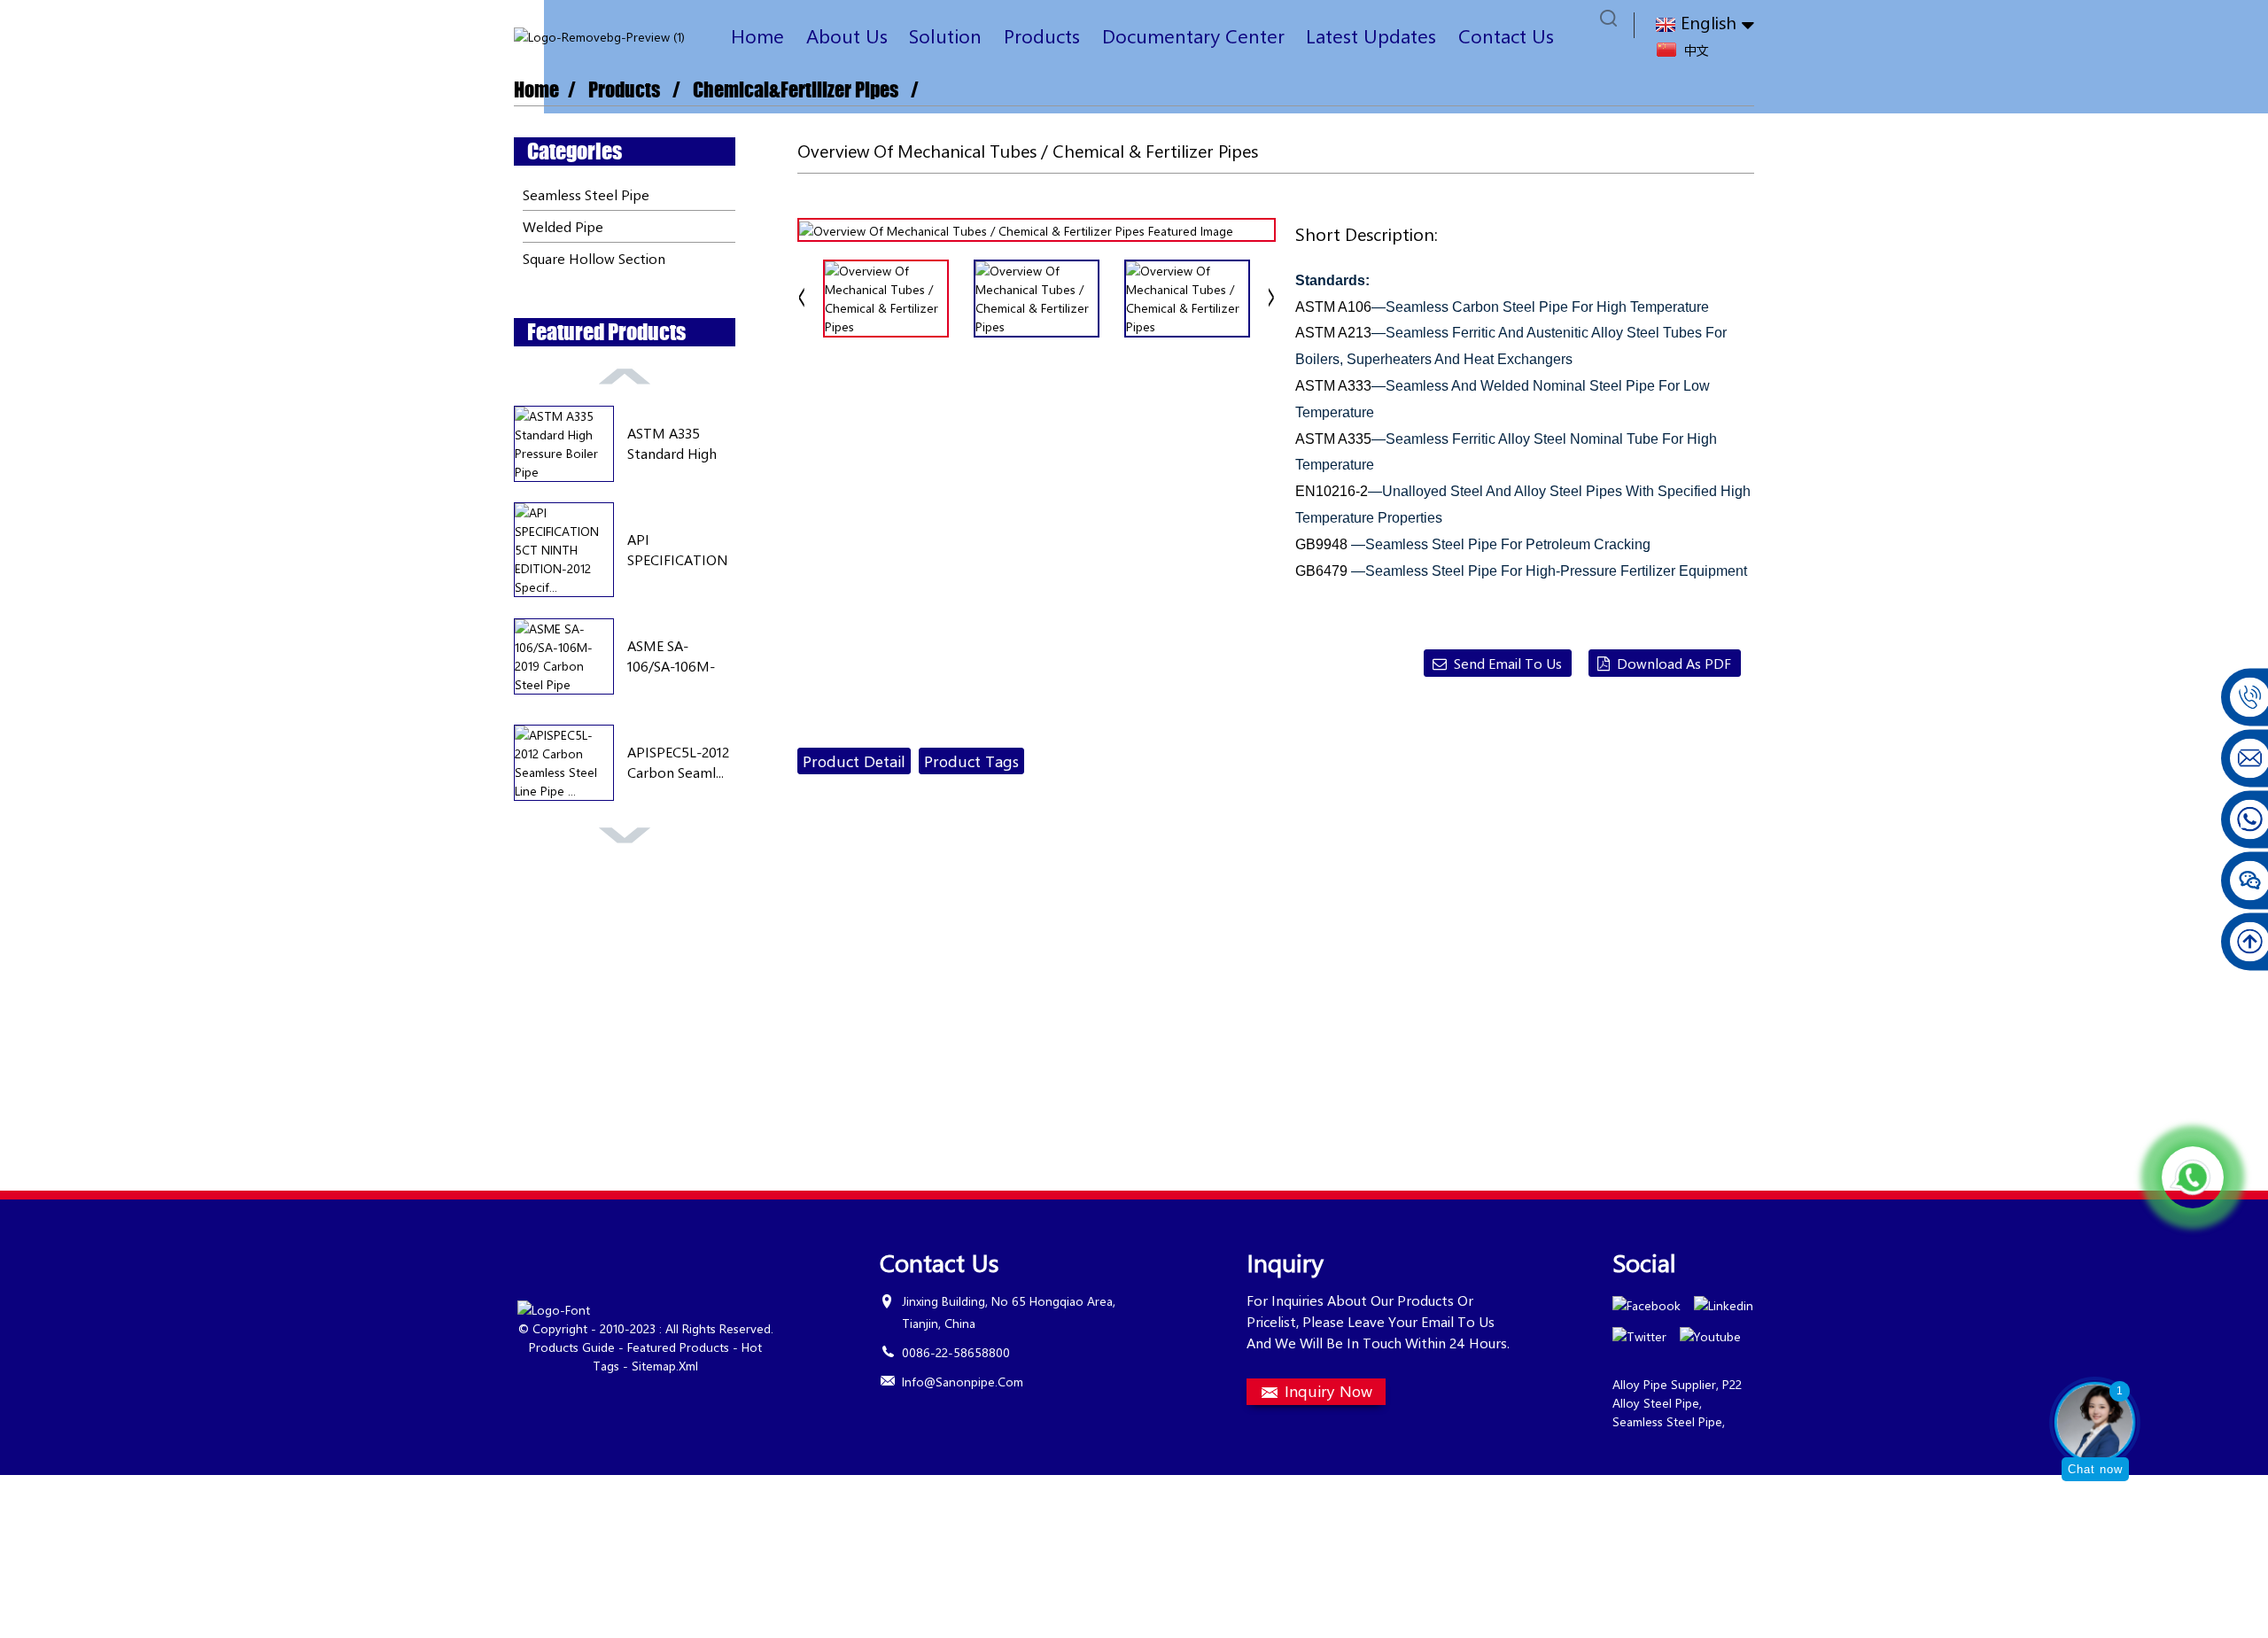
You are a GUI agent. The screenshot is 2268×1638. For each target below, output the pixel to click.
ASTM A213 (1333, 333)
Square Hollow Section (594, 258)
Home (757, 35)
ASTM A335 (1333, 439)
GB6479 (1321, 571)
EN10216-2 (1332, 491)
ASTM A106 (1333, 307)
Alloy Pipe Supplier (1664, 1384)
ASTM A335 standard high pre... (672, 443)
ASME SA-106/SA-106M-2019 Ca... (671, 656)
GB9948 (1323, 544)
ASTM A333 (1333, 386)
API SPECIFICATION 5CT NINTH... (678, 550)
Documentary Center (1193, 35)
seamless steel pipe (1667, 1421)
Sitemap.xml (665, 1366)
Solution (945, 35)
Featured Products (678, 1347)
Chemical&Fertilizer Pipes (796, 90)
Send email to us (1508, 663)
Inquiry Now (1328, 1391)
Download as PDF (1674, 663)
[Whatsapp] (2193, 1177)
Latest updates (1371, 35)
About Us (847, 35)
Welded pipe (563, 226)
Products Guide (572, 1347)
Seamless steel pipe (586, 194)
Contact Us (1506, 35)
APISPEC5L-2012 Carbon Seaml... (678, 761)
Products (1042, 35)
